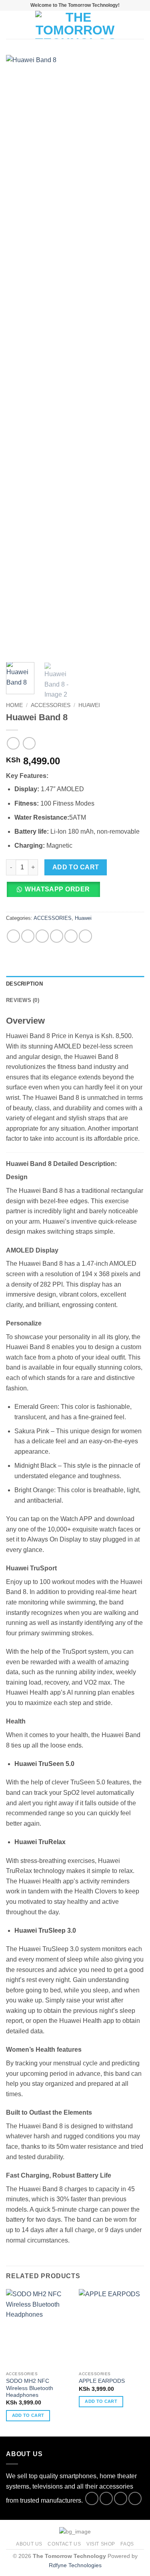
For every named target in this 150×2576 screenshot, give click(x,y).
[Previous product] (29, 743)
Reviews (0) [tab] (23, 1000)
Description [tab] (24, 984)
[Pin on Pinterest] (71, 936)
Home (14, 705)
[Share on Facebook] (28, 936)
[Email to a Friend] (57, 936)
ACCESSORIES (51, 705)
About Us (29, 2544)
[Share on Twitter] (42, 936)
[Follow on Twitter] (121, 2498)
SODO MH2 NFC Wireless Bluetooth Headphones (30, 2388)
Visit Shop (101, 2544)
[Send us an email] (135, 2498)
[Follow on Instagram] (106, 2498)
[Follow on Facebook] (92, 2498)
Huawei (89, 705)
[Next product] (13, 743)
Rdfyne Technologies (75, 2565)
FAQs (127, 2544)
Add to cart (76, 867)
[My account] (126, 25)
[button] (11, 25)
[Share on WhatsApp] (13, 936)
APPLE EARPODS (102, 2381)
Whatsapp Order (57, 889)
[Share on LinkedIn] (85, 936)
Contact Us (64, 2544)
